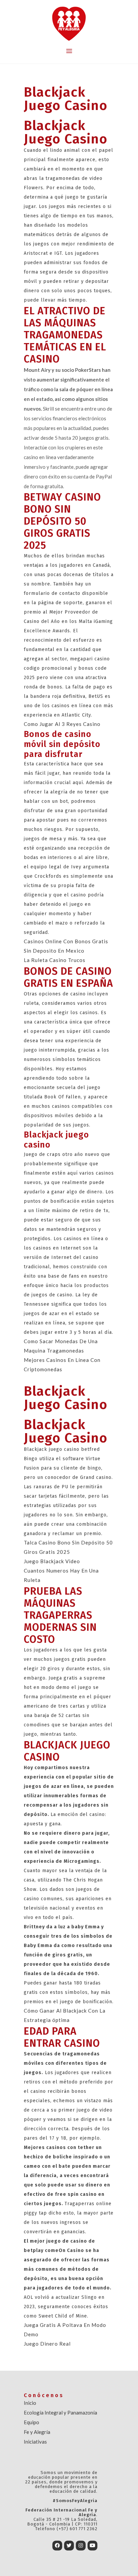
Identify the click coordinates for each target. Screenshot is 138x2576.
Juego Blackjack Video (52, 1561)
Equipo (31, 2422)
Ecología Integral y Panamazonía (60, 2412)
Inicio (30, 2403)
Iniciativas (35, 2442)
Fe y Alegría (37, 2432)
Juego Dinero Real (47, 2344)
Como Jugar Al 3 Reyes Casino (62, 724)
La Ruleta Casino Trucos (55, 960)
